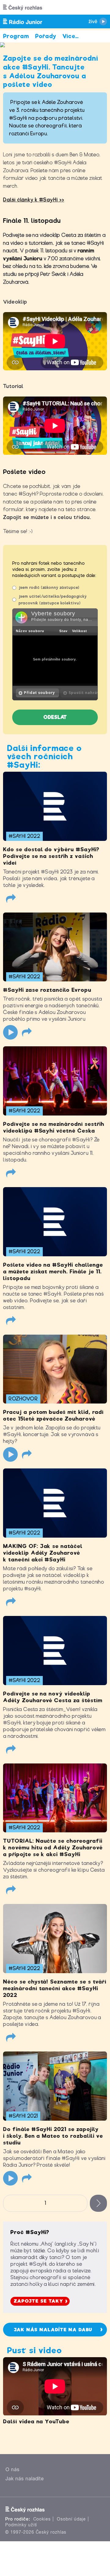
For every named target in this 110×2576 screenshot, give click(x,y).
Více (71, 36)
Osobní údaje (71, 2519)
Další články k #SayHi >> (34, 200)
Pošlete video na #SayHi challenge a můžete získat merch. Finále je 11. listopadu (53, 1272)
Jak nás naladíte (25, 2479)
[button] (37, 693)
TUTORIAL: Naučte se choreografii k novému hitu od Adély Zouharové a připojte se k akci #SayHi (53, 1848)
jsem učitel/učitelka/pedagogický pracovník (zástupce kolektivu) (53, 600)
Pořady (46, 36)
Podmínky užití (21, 2525)
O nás (13, 2469)
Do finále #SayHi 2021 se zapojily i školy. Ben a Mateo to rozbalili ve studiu (53, 2136)
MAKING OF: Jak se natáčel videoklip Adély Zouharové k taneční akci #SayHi (43, 1553)
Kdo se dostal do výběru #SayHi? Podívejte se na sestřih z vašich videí (51, 856)
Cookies (42, 2519)
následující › (98, 2203)
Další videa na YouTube (36, 2421)
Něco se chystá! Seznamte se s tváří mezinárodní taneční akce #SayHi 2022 (55, 1988)
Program (16, 36)
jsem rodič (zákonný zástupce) (49, 587)
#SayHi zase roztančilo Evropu (47, 990)
